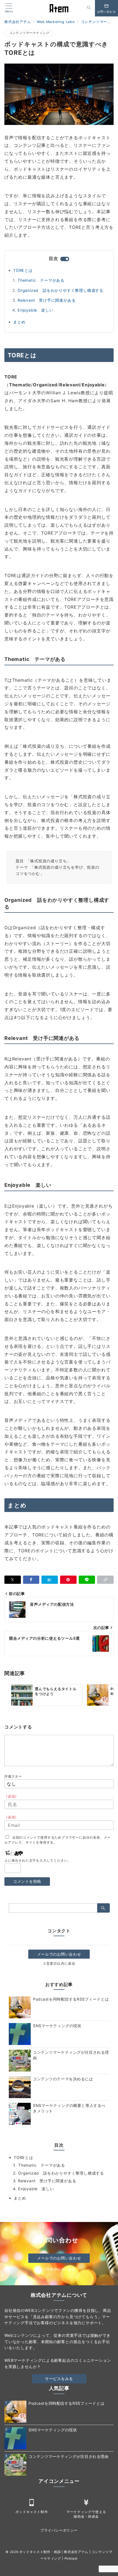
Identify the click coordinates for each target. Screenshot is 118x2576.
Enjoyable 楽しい (35, 310)
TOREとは (23, 270)
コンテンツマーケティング (29, 33)
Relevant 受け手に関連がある (47, 300)
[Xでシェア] (13, 1580)
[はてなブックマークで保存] (50, 1580)
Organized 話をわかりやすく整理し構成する (61, 290)
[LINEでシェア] (87, 1580)
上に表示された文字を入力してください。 (38, 1861)
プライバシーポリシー (59, 2530)
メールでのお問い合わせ (59, 1954)
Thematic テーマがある (41, 280)
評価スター (13, 1776)
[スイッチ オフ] (89, 8)
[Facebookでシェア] (31, 1580)
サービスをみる (59, 2379)
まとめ (19, 322)
